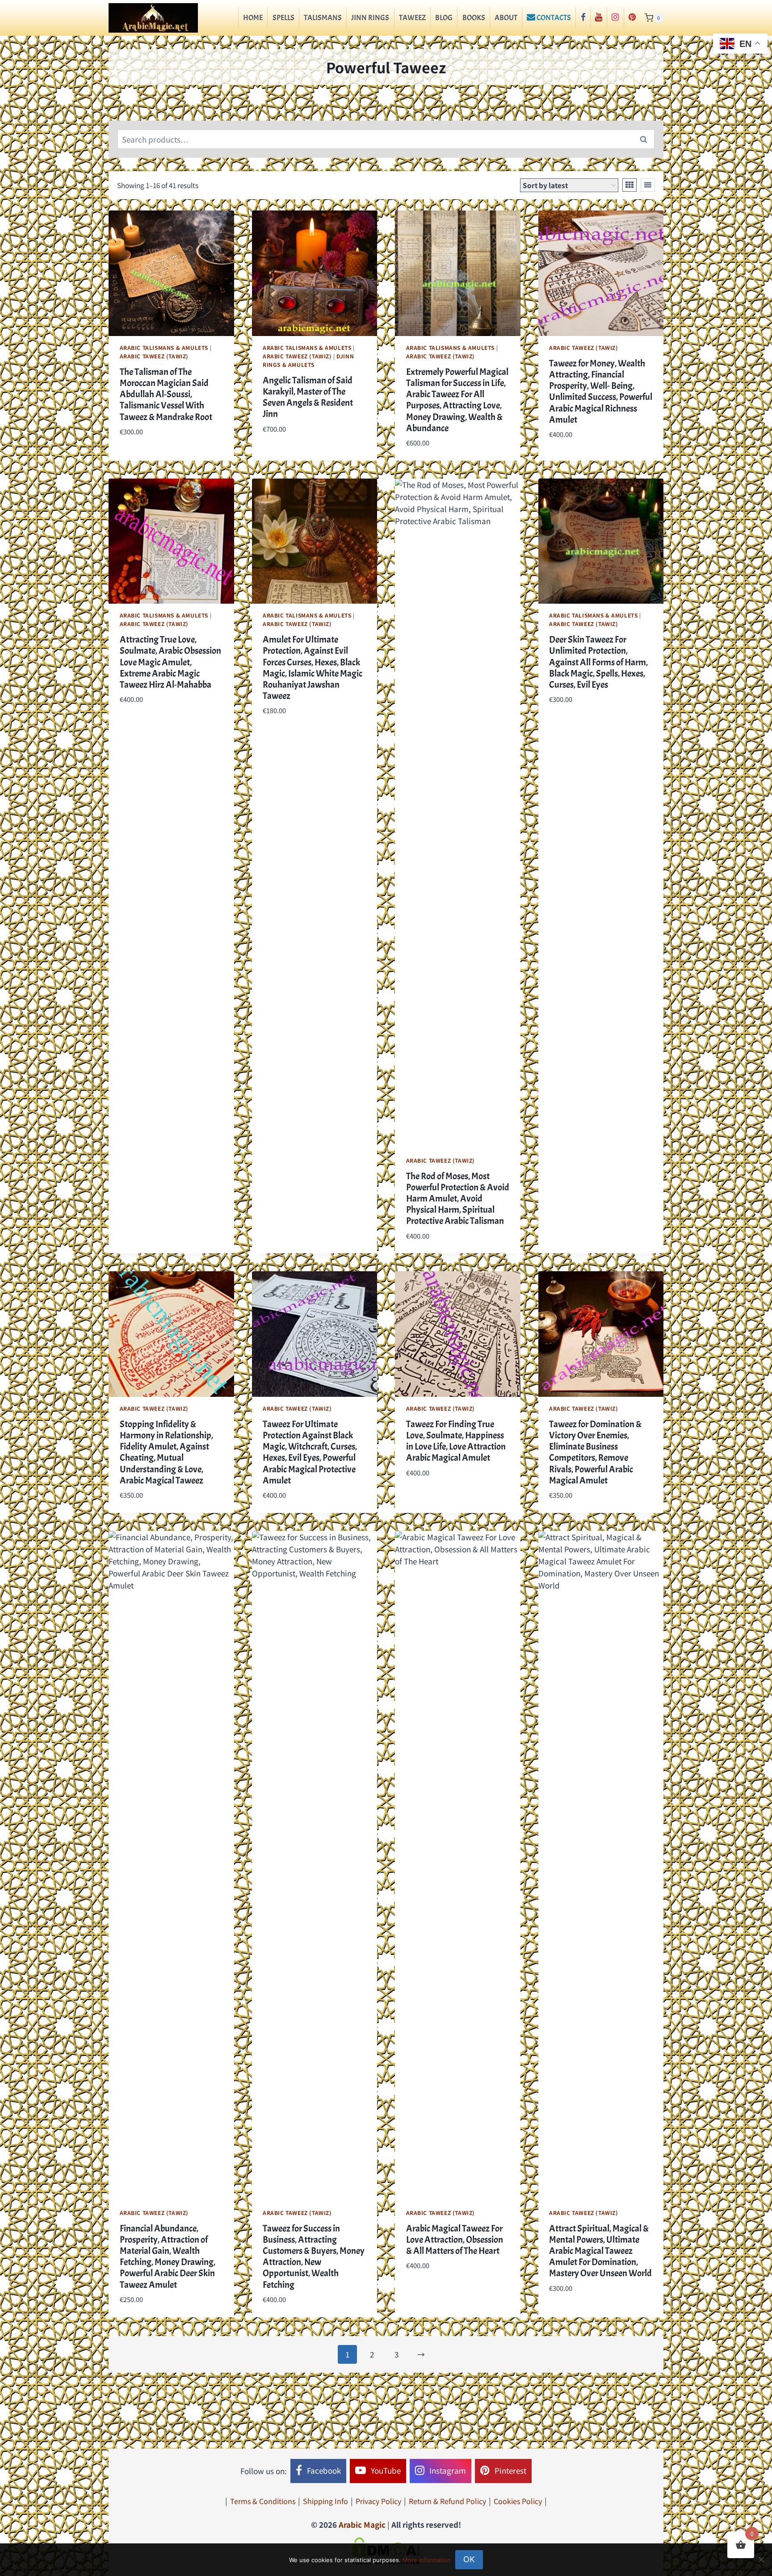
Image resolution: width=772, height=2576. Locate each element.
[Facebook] (583, 18)
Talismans (323, 18)
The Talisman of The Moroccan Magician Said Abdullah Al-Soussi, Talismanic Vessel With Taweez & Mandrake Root (166, 394)
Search (646, 139)
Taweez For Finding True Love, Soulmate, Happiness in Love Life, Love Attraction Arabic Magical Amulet (456, 1441)
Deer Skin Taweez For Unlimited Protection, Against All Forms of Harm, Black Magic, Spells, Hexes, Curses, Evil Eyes (598, 662)
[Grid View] (629, 185)
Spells (283, 18)
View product (144, 458)
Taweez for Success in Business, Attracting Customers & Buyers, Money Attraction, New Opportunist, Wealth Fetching (314, 2257)
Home (253, 18)
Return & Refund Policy (447, 2501)
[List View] (648, 185)
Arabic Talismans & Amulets (164, 347)
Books (474, 18)
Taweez (412, 18)
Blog (444, 18)
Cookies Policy (518, 2501)
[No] (761, 2559)
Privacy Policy (378, 2501)
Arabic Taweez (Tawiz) (154, 356)
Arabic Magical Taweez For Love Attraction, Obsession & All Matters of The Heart (455, 2240)
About (506, 18)
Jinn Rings (370, 18)
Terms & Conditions (263, 2501)
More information (427, 2560)
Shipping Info (325, 2501)
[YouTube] (599, 18)
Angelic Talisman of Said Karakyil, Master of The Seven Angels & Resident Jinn (308, 397)
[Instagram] (615, 18)
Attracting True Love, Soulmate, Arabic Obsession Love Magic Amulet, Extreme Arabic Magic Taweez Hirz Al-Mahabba (170, 662)
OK (469, 2559)
